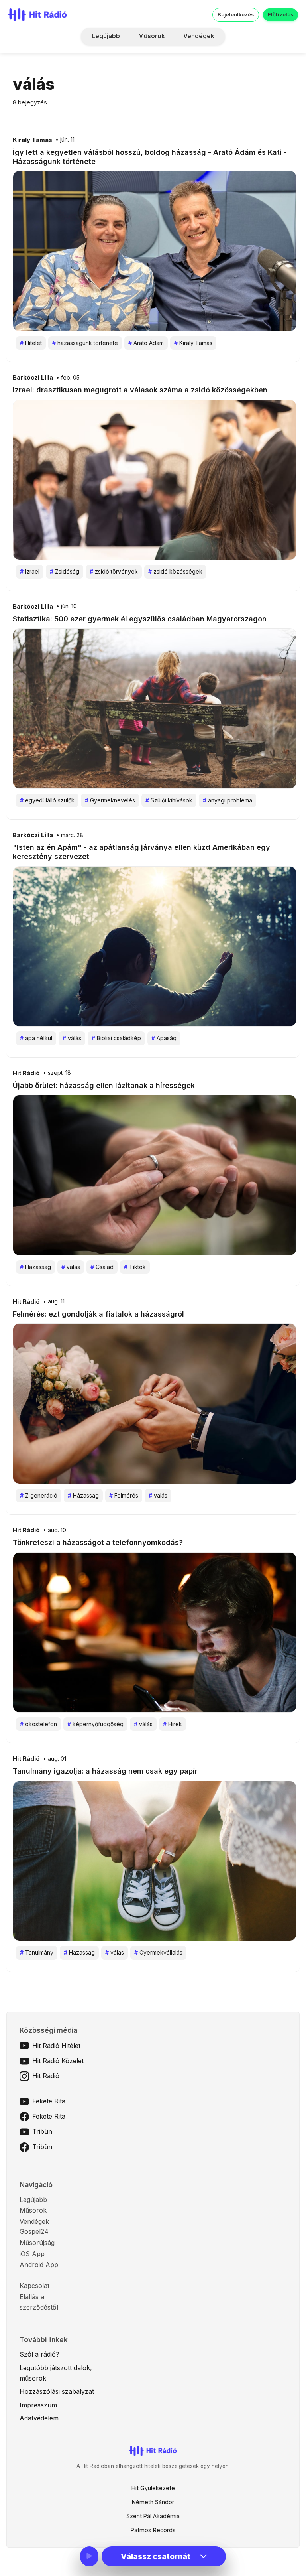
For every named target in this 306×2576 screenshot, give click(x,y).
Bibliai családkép (116, 1038)
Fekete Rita (49, 2101)
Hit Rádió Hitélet (56, 2046)
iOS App (32, 2254)
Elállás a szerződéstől (39, 2302)
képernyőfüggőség (95, 1724)
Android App (39, 2265)
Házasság (35, 1267)
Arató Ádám (146, 343)
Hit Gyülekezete (153, 2488)
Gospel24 (34, 2231)
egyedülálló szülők (47, 800)
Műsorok (152, 36)
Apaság (164, 1038)
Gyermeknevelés (110, 800)
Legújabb (106, 36)
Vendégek (199, 36)
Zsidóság (65, 571)
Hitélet (31, 343)
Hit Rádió (26, 1073)
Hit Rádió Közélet (58, 2061)
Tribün (42, 2131)
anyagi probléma (228, 800)
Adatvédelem (39, 2418)
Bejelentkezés (236, 15)
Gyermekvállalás (158, 1952)
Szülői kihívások (169, 800)
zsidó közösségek (175, 571)
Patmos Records (153, 2530)
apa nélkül (36, 1038)
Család (102, 1267)
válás (72, 1038)
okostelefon (38, 1724)
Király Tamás (32, 140)
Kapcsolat (34, 2286)
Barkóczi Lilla (33, 378)
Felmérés (124, 1495)
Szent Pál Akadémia (153, 2516)
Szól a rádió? (39, 2354)
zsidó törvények (114, 571)
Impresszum (38, 2405)
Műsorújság (37, 2243)
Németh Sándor (153, 2502)
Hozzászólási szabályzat (57, 2391)
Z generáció (39, 1495)
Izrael (30, 571)
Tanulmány (37, 1952)
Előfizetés (280, 15)
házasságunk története (85, 343)
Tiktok (135, 1267)
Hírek (173, 1724)
